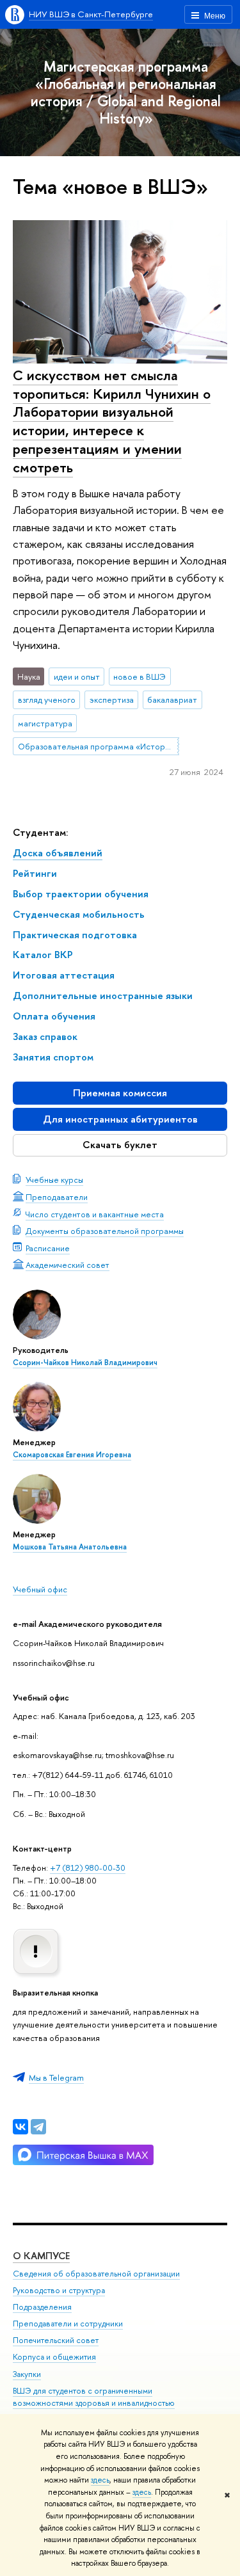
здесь (100, 2480)
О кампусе (41, 2256)
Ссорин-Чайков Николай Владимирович (85, 1363)
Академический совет (68, 1265)
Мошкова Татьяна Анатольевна (70, 1547)
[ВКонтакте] (20, 2127)
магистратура (45, 723)
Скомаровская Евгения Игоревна (72, 1455)
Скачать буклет (120, 1145)
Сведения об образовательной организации (96, 2274)
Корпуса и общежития (54, 2357)
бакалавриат (172, 700)
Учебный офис (40, 1589)
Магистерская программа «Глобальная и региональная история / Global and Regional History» (126, 92)
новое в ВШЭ (140, 676)
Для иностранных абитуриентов (120, 1119)
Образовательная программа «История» (98, 746)
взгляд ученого (47, 700)
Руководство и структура (59, 2290)
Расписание (48, 1248)
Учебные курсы (54, 1180)
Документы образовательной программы (105, 1231)
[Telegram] (38, 2127)
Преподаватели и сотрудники (68, 2324)
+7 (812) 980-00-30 (88, 1868)
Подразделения (42, 2307)
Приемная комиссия (120, 1093)
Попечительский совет (56, 2340)
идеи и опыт (77, 676)
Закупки (27, 2374)
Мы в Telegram (56, 2077)
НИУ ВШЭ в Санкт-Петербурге (91, 14)
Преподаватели (57, 1197)
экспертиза (112, 700)
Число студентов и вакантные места (95, 1214)
